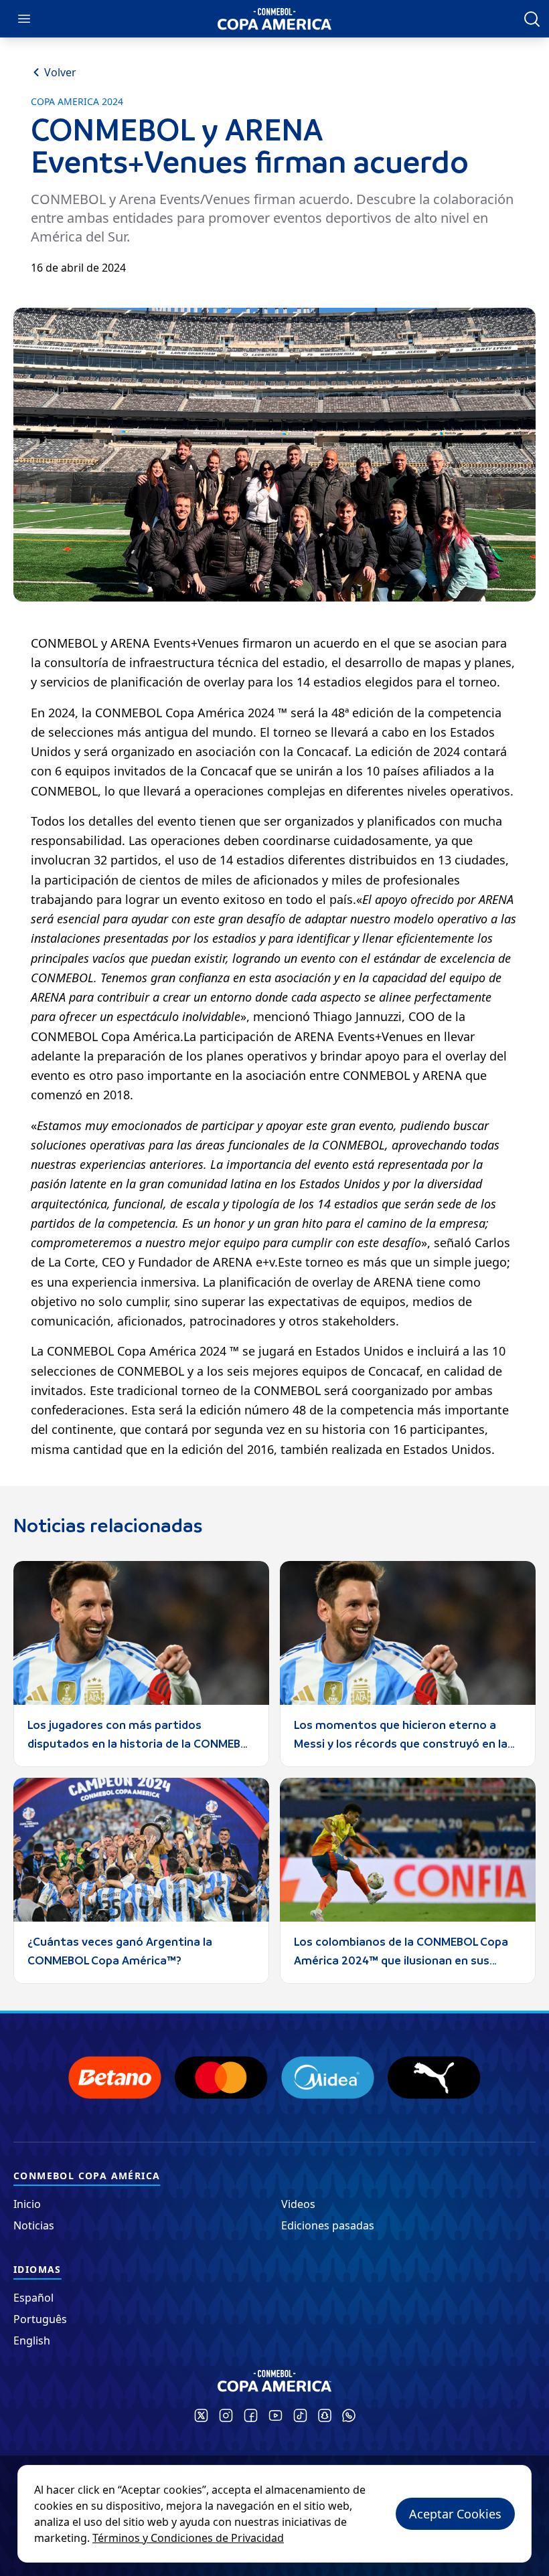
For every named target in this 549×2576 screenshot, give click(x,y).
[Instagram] (226, 2415)
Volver (60, 72)
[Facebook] (251, 2415)
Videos (298, 2204)
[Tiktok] (300, 2415)
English (32, 2340)
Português (40, 2319)
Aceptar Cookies (455, 2514)
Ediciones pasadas (328, 2225)
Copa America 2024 (77, 102)
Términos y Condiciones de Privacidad (188, 2538)
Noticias (34, 2225)
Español (33, 2298)
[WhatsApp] (349, 2415)
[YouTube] (276, 2415)
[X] (201, 2415)
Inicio (27, 2204)
